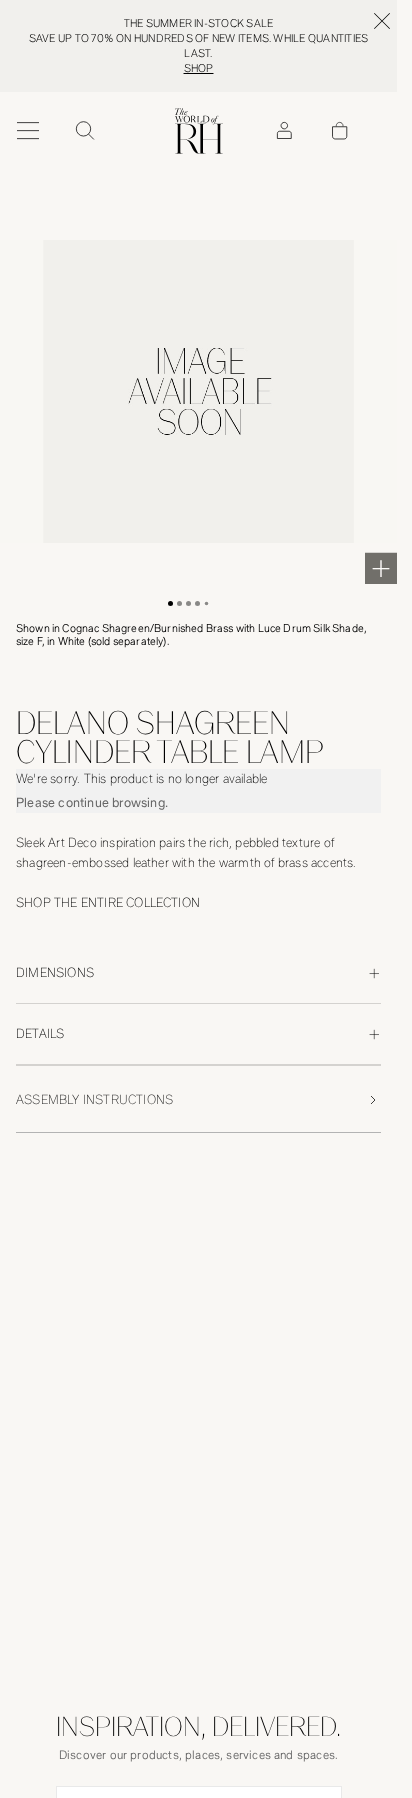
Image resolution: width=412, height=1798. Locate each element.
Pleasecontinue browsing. (92, 802)
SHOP (199, 68)
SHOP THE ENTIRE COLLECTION (108, 902)
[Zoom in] (381, 568)
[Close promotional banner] (382, 21)
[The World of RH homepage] (199, 131)
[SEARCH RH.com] (84, 131)
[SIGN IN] (284, 131)
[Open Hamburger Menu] (28, 131)
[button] (170, 603)
